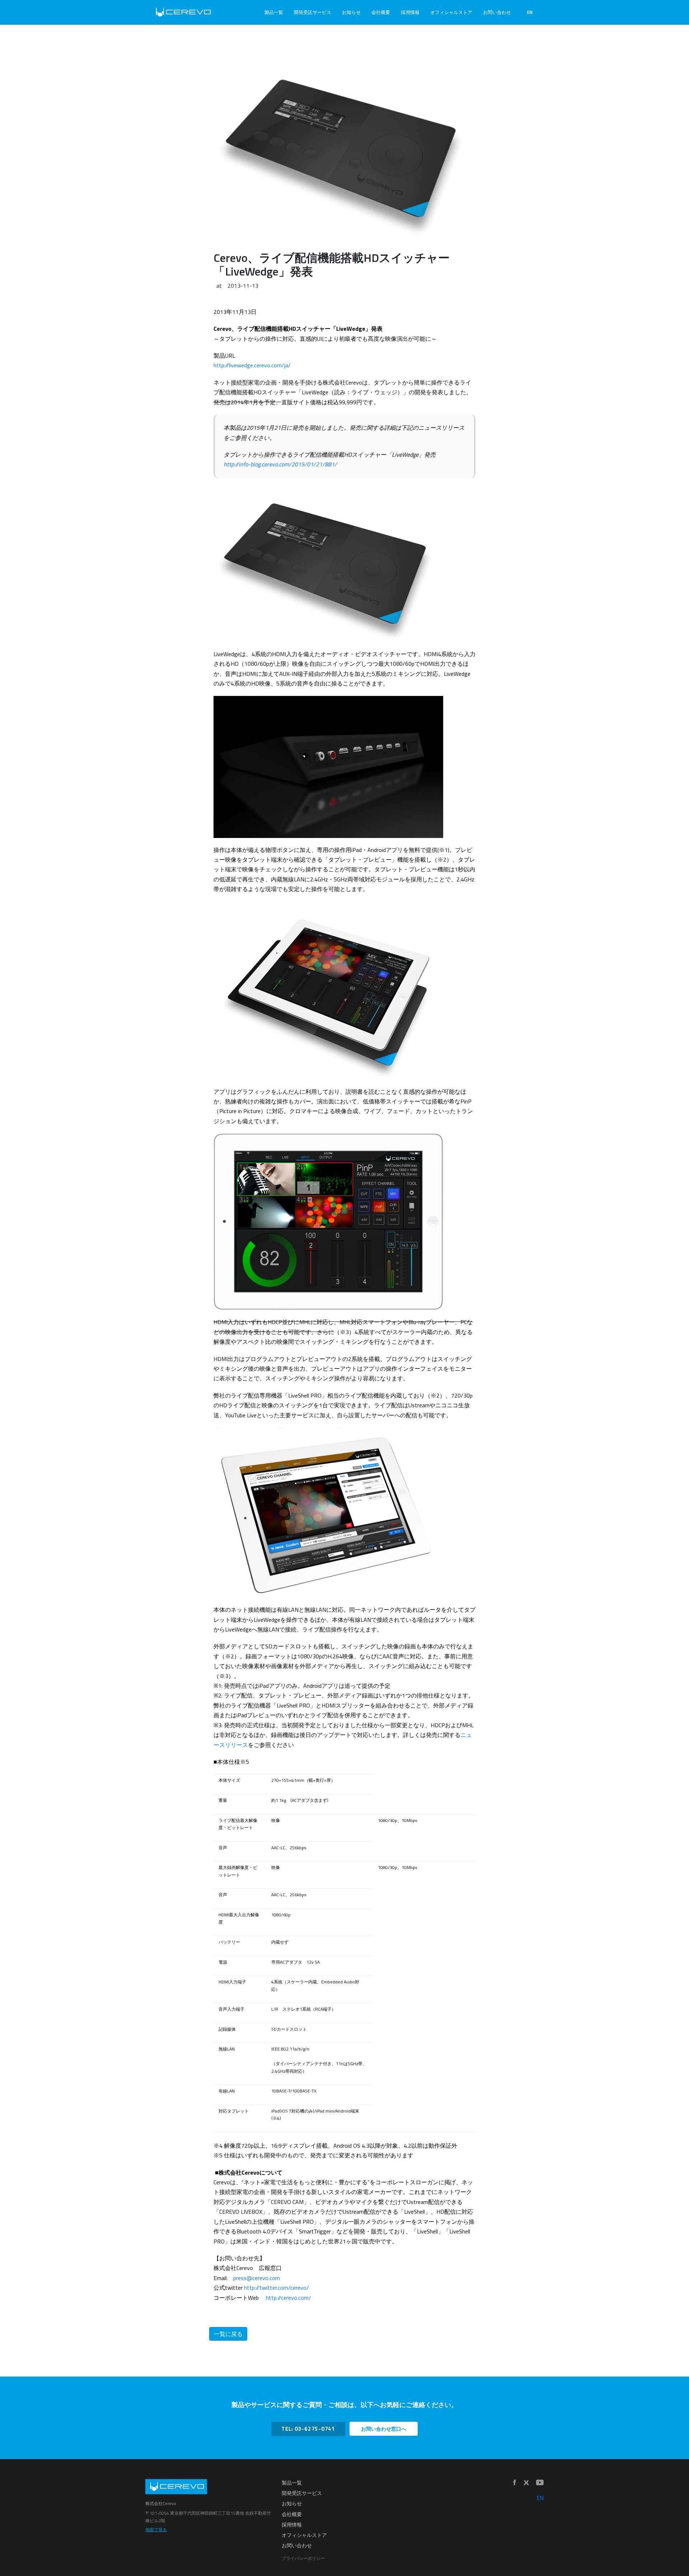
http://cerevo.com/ (289, 2298)
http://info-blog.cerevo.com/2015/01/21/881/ (280, 464)
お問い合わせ (497, 12)
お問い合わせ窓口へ (384, 2429)
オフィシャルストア (451, 12)
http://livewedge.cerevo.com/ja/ (252, 365)
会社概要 (381, 12)
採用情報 (410, 12)
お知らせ (351, 12)
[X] (526, 2483)
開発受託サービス (313, 12)
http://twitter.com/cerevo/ (276, 2288)
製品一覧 (274, 12)
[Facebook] (515, 2483)
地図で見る (156, 2530)
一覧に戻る (228, 2334)
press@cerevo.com (257, 2278)
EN (530, 12)
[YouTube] (540, 2483)
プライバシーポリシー (303, 2558)
